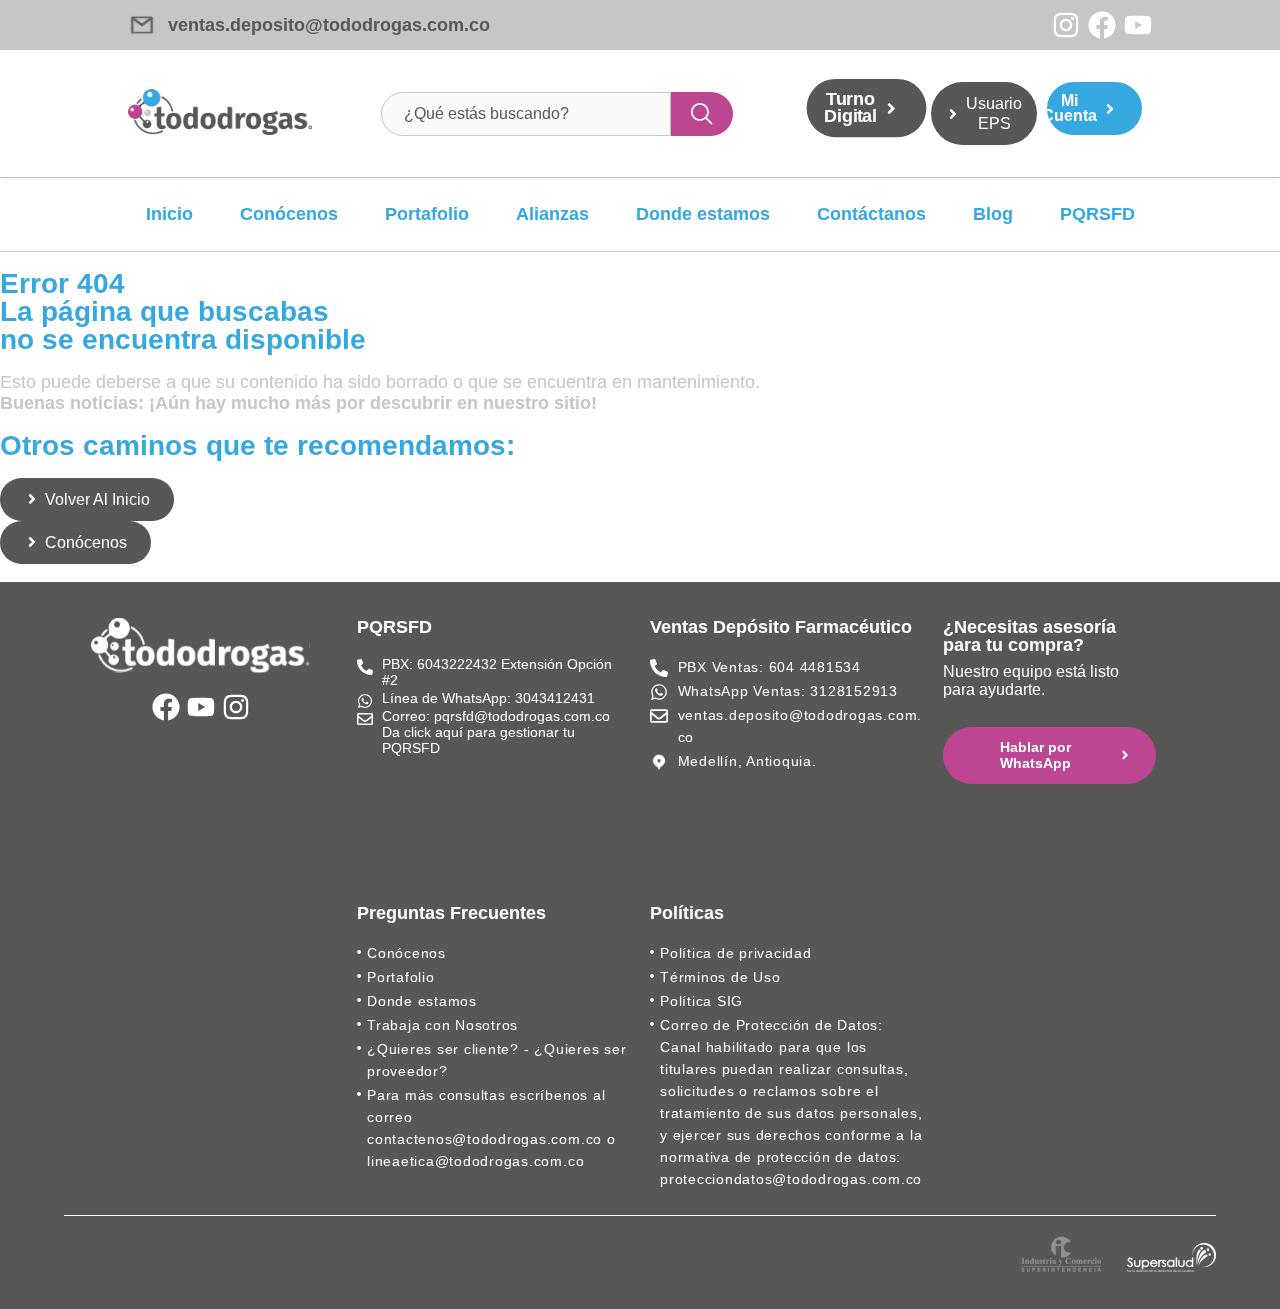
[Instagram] (1066, 25)
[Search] (702, 114)
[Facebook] (1102, 25)
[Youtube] (1138, 25)
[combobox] (526, 114)
